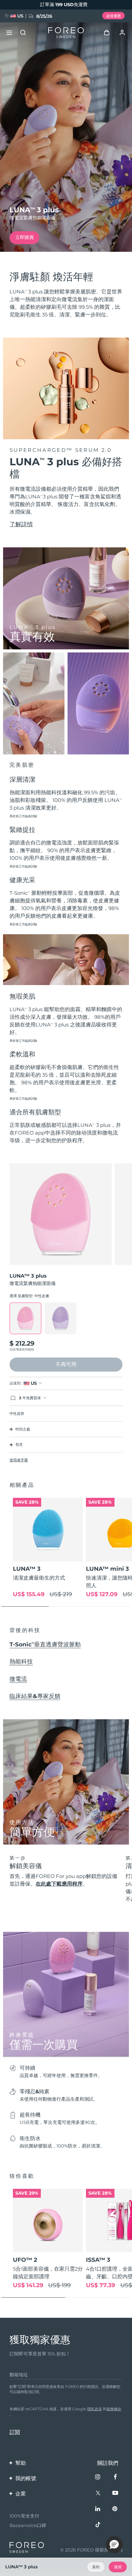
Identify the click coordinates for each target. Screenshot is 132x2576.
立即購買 (25, 237)
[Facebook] (116, 2478)
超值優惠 (114, 16)
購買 (118, 2567)
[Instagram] (98, 2478)
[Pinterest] (116, 2509)
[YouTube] (116, 2493)
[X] (98, 2493)
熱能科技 (21, 1662)
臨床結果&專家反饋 (35, 1696)
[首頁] (66, 33)
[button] (114, 2545)
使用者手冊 (19, 1460)
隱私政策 (95, 2409)
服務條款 (114, 2409)
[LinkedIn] (98, 2509)
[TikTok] (98, 2525)
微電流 (18, 1679)
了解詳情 (21, 524)
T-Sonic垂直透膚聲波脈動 (45, 1644)
